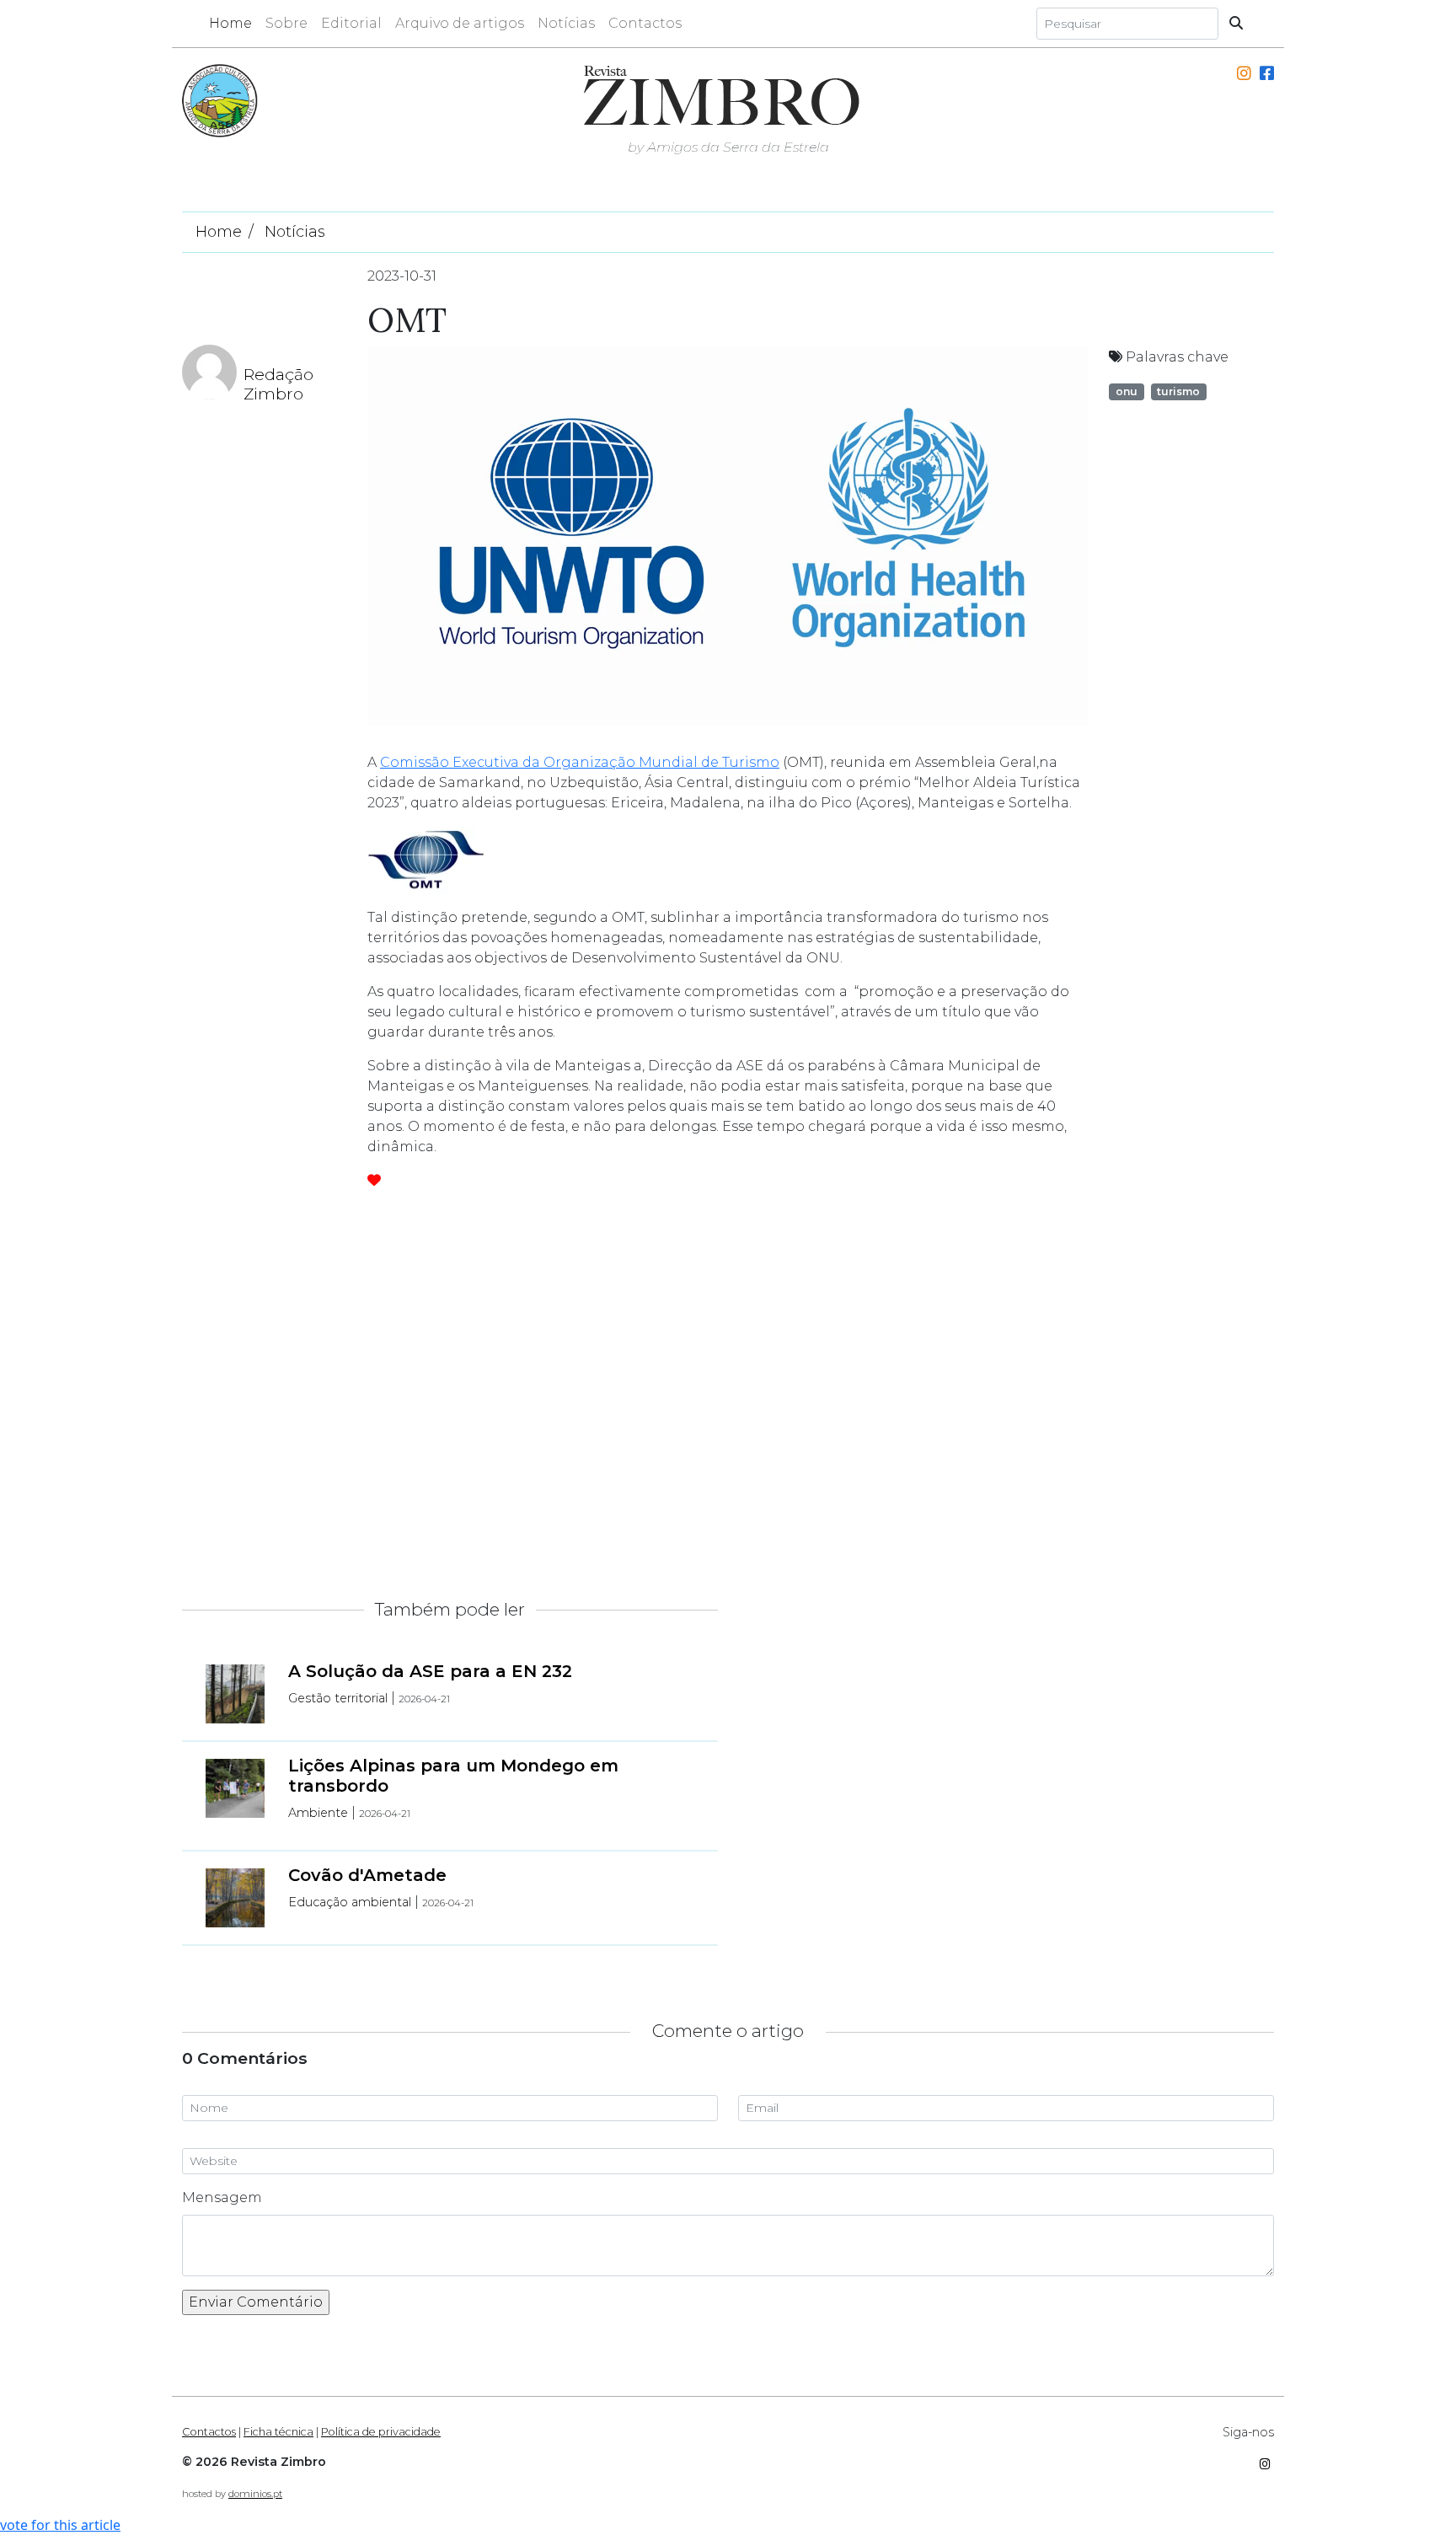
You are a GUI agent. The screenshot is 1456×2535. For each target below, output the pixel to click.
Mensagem (222, 2197)
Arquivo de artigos (460, 23)
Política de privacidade (381, 2432)
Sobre (286, 23)
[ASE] (220, 99)
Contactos (645, 23)
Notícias (566, 23)
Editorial (351, 23)
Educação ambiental (350, 1902)
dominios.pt (255, 2494)
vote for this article (60, 2525)
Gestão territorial (338, 1698)
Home (230, 23)
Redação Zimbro (278, 384)
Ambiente (318, 1813)
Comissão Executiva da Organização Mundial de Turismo (580, 762)
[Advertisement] (1099, 1391)
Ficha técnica (278, 2432)
